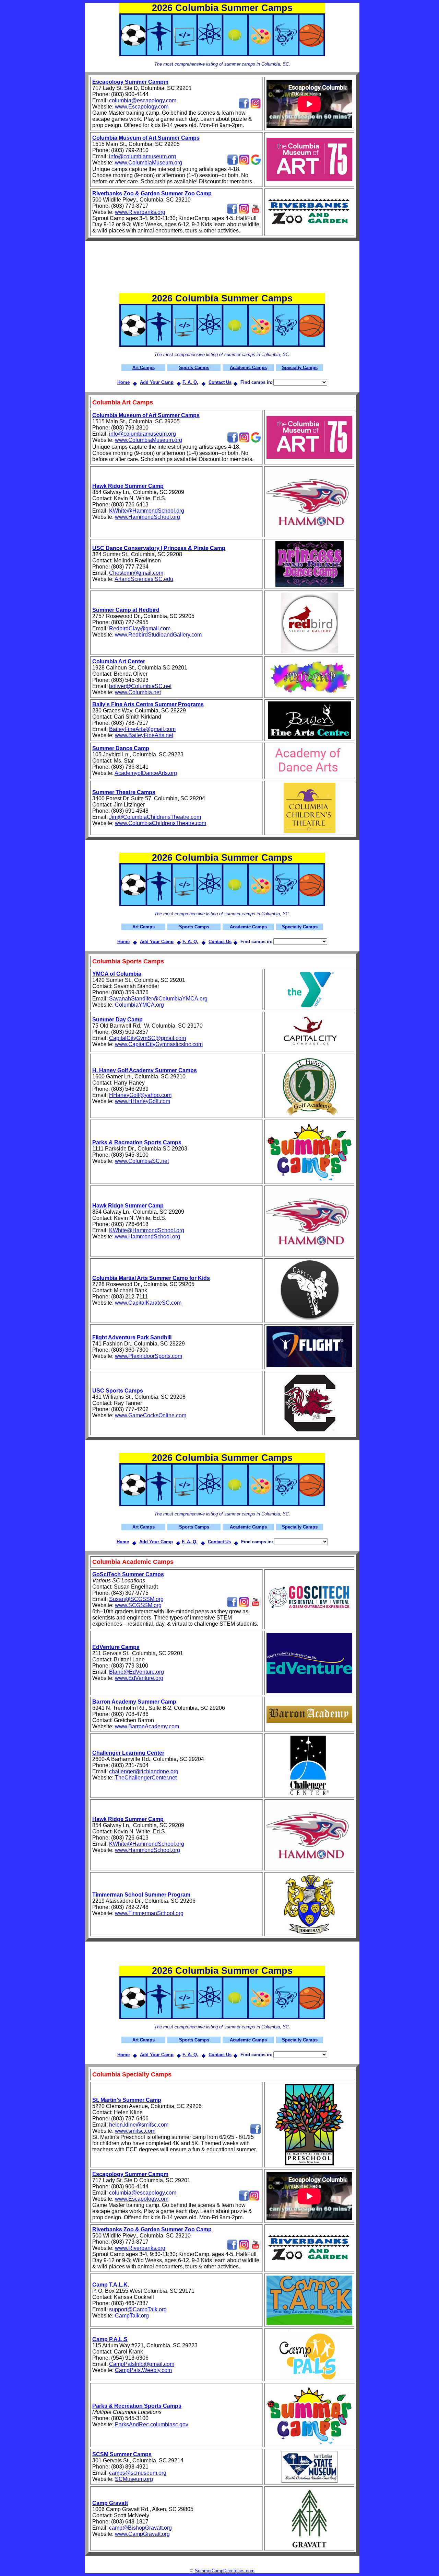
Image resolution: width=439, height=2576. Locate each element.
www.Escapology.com (142, 107)
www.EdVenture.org (139, 1678)
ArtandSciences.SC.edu (144, 579)
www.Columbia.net (138, 692)
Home (123, 382)
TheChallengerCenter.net (146, 1778)
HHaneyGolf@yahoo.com (140, 1095)
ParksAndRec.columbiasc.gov (152, 2424)
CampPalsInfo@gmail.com (142, 2364)
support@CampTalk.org (138, 2309)
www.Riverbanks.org (140, 212)
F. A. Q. (190, 382)
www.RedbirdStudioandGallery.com (158, 635)
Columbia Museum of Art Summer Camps (146, 138)
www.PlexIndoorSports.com (149, 1356)
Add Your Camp (157, 382)
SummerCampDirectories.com (225, 2571)
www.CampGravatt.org (142, 2534)
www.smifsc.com (135, 2131)
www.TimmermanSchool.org (149, 1913)
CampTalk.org (132, 2316)
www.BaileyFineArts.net (144, 735)
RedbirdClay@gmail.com (140, 628)
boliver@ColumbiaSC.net (140, 686)
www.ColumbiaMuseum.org (149, 163)
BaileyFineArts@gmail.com (142, 729)
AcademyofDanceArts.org (146, 773)
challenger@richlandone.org (144, 1771)
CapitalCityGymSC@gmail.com (147, 1038)
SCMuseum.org (134, 2479)
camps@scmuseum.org (138, 2473)
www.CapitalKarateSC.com (148, 1303)
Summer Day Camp (117, 1020)
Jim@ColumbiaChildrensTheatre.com (155, 817)
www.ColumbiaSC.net (142, 1161)
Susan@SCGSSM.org (136, 1599)
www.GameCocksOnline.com (151, 1415)
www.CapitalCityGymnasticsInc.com (159, 1044)
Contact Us (220, 382)
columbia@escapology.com (143, 100)
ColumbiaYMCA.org (139, 1005)
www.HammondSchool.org (147, 517)
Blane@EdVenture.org (137, 1672)
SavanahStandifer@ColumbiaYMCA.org (158, 999)
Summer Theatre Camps (124, 792)
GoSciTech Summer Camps (128, 1574)
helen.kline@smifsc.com (139, 2125)
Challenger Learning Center (128, 1753)
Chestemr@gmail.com (136, 573)
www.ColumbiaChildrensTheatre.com (161, 823)
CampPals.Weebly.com (143, 2370)
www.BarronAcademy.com (147, 1726)
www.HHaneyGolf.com (143, 1101)
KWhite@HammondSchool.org (147, 511)
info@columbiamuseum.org (143, 156)
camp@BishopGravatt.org (140, 2528)
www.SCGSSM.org (138, 1605)
